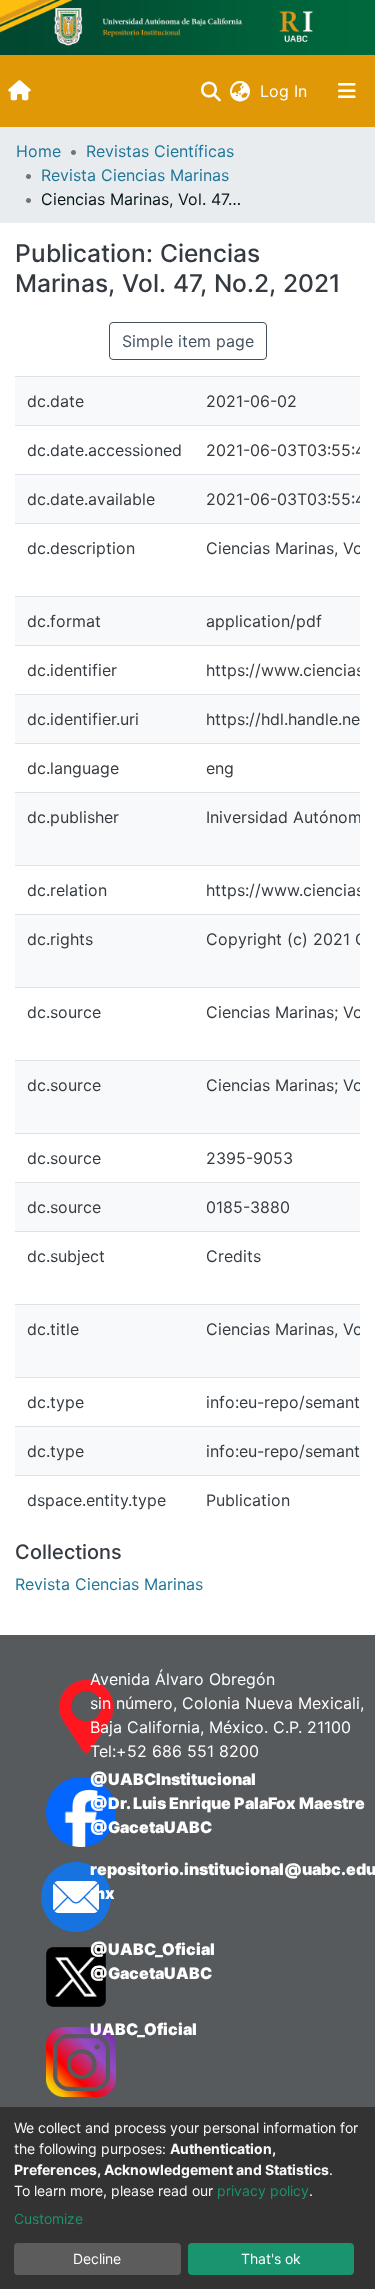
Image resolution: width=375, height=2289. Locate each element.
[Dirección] (48, 1717)
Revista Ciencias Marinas (135, 175)
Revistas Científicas (160, 151)
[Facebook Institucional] (48, 1812)
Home (38, 151)
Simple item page (188, 341)
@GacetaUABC (151, 1827)
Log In (285, 91)
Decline (97, 2258)
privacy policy (263, 2190)
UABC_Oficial (143, 2029)
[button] (239, 91)
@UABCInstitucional (173, 1779)
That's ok (271, 2258)
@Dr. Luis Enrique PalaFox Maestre (227, 1803)
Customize (48, 2218)
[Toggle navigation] (347, 91)
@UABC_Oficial (152, 1949)
